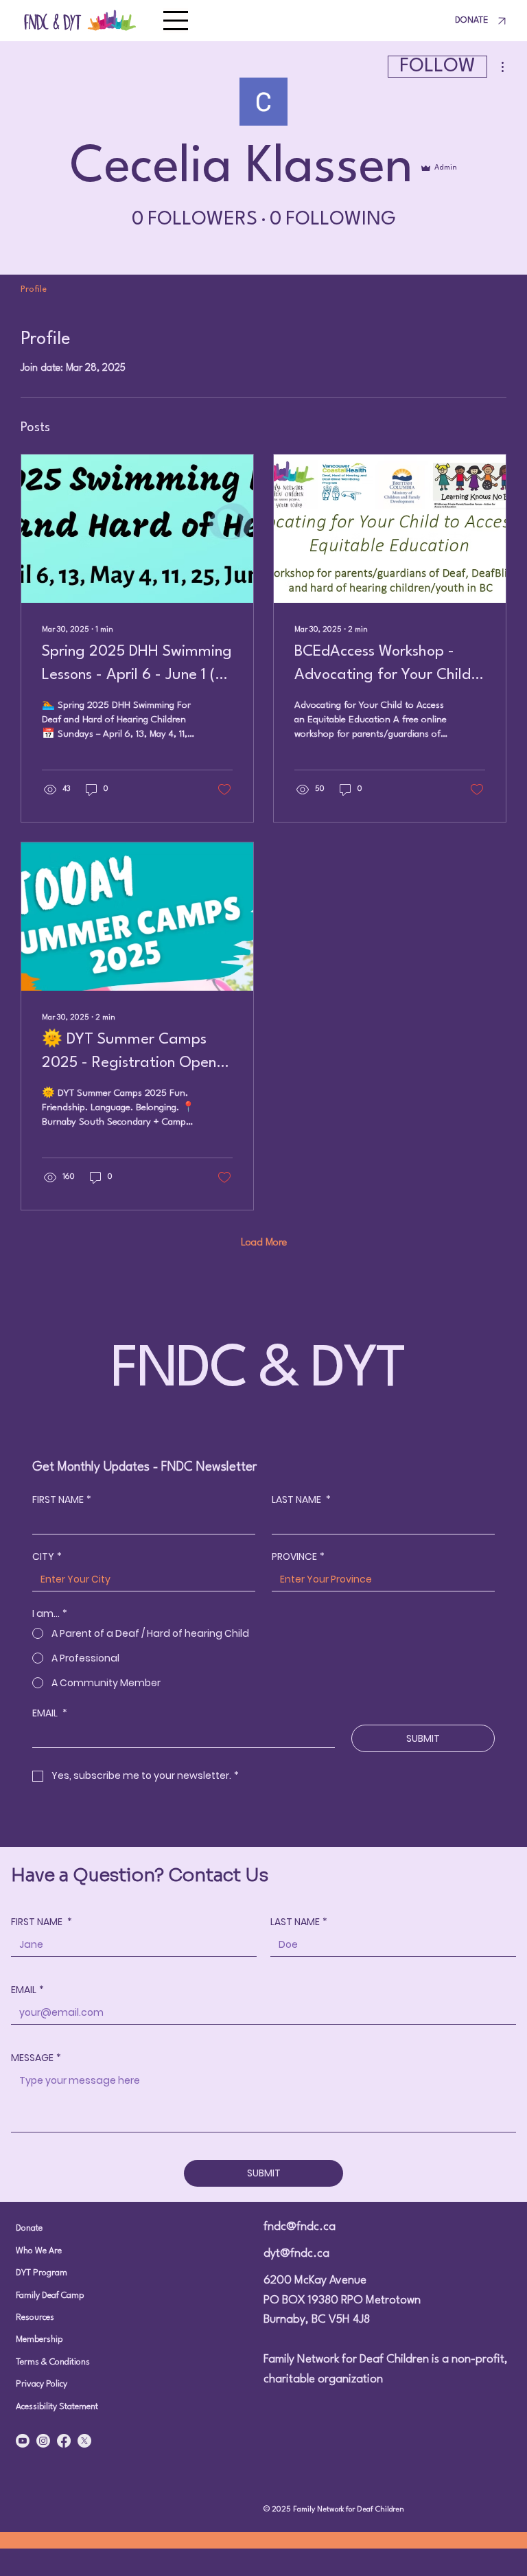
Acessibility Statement (57, 2407)
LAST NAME (301, 1500)
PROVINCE (298, 1557)
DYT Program (42, 2273)
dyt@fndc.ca (296, 2254)
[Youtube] (23, 2441)
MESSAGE (36, 2058)
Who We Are (39, 2251)
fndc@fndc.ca (300, 2227)
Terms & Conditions (53, 2362)
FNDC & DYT (53, 20)
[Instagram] (43, 2441)
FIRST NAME (62, 1500)
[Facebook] (64, 2441)
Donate (29, 2228)
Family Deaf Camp (50, 2296)
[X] (84, 2441)
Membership (39, 2339)
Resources (35, 2318)
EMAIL (50, 1713)
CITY (47, 1557)
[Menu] (176, 21)
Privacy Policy (42, 2384)
